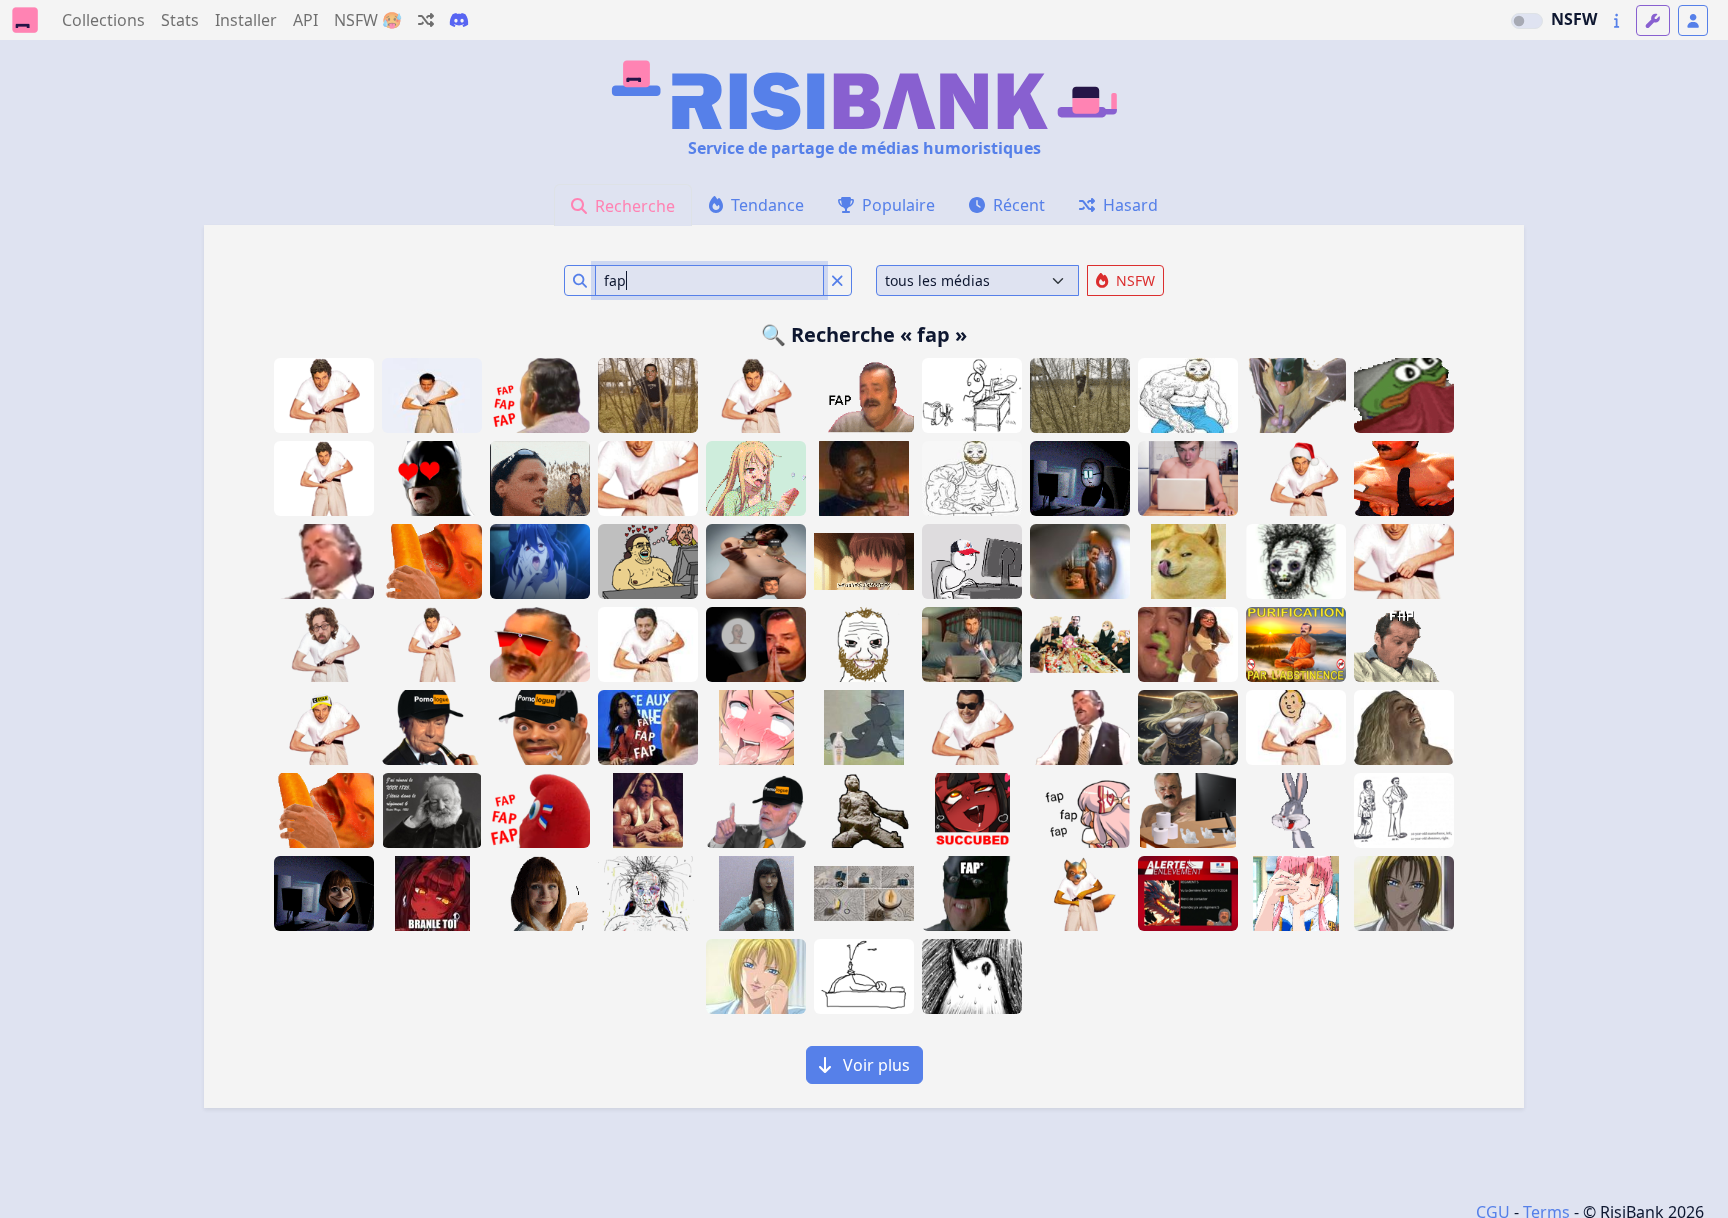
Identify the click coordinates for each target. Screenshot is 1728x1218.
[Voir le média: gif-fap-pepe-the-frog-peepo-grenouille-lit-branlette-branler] (1404, 395)
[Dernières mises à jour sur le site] (1616, 20)
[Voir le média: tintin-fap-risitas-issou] (1296, 727)
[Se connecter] (1693, 20)
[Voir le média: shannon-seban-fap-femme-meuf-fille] (648, 727)
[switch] (1527, 21)
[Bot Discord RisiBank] (459, 20)
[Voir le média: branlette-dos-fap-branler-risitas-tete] (540, 395)
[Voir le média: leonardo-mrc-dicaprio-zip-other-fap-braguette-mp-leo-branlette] (972, 727)
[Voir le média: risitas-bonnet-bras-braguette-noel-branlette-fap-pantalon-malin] (1296, 478)
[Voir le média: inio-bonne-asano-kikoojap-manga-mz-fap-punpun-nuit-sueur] (972, 976)
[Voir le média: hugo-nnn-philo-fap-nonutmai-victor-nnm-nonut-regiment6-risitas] (432, 810)
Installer (246, 20)
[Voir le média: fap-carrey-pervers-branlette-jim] (432, 395)
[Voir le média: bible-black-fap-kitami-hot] (756, 976)
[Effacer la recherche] (837, 280)
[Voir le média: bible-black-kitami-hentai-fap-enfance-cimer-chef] (1404, 893)
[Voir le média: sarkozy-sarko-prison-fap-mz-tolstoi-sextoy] (1080, 561)
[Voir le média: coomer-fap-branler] (756, 893)
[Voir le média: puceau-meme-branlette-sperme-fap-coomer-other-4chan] (864, 644)
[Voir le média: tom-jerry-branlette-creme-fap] (864, 727)
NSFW (1574, 19)
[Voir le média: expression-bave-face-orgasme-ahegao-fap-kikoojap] (756, 727)
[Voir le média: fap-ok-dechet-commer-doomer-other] (1296, 561)
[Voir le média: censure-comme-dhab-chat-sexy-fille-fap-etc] (756, 561)
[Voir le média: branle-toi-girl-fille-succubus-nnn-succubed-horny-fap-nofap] (432, 893)
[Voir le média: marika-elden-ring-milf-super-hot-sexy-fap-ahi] (1188, 727)
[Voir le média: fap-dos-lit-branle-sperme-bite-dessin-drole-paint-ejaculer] (864, 976)
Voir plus (874, 1065)
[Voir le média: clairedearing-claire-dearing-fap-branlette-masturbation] (324, 893)
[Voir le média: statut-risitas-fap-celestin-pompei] (864, 810)
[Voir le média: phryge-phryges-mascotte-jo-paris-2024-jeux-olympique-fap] (540, 810)
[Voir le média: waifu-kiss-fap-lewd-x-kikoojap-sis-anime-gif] (864, 561)
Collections (103, 20)
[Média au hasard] (426, 20)
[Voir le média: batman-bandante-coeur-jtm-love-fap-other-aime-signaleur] (432, 478)
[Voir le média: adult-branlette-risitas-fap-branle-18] (864, 395)
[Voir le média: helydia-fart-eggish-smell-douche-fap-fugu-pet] (1188, 644)
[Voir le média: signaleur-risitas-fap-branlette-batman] (972, 893)
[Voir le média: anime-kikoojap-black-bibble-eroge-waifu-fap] (1296, 893)
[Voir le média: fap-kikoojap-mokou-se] (1080, 810)
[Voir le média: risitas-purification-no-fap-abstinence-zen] (1296, 644)
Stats (180, 20)
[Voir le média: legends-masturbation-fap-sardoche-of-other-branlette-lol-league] (1188, 478)
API (305, 20)
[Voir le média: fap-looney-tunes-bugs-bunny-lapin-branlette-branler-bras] (1296, 810)
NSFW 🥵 (368, 20)
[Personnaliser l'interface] (1653, 20)
